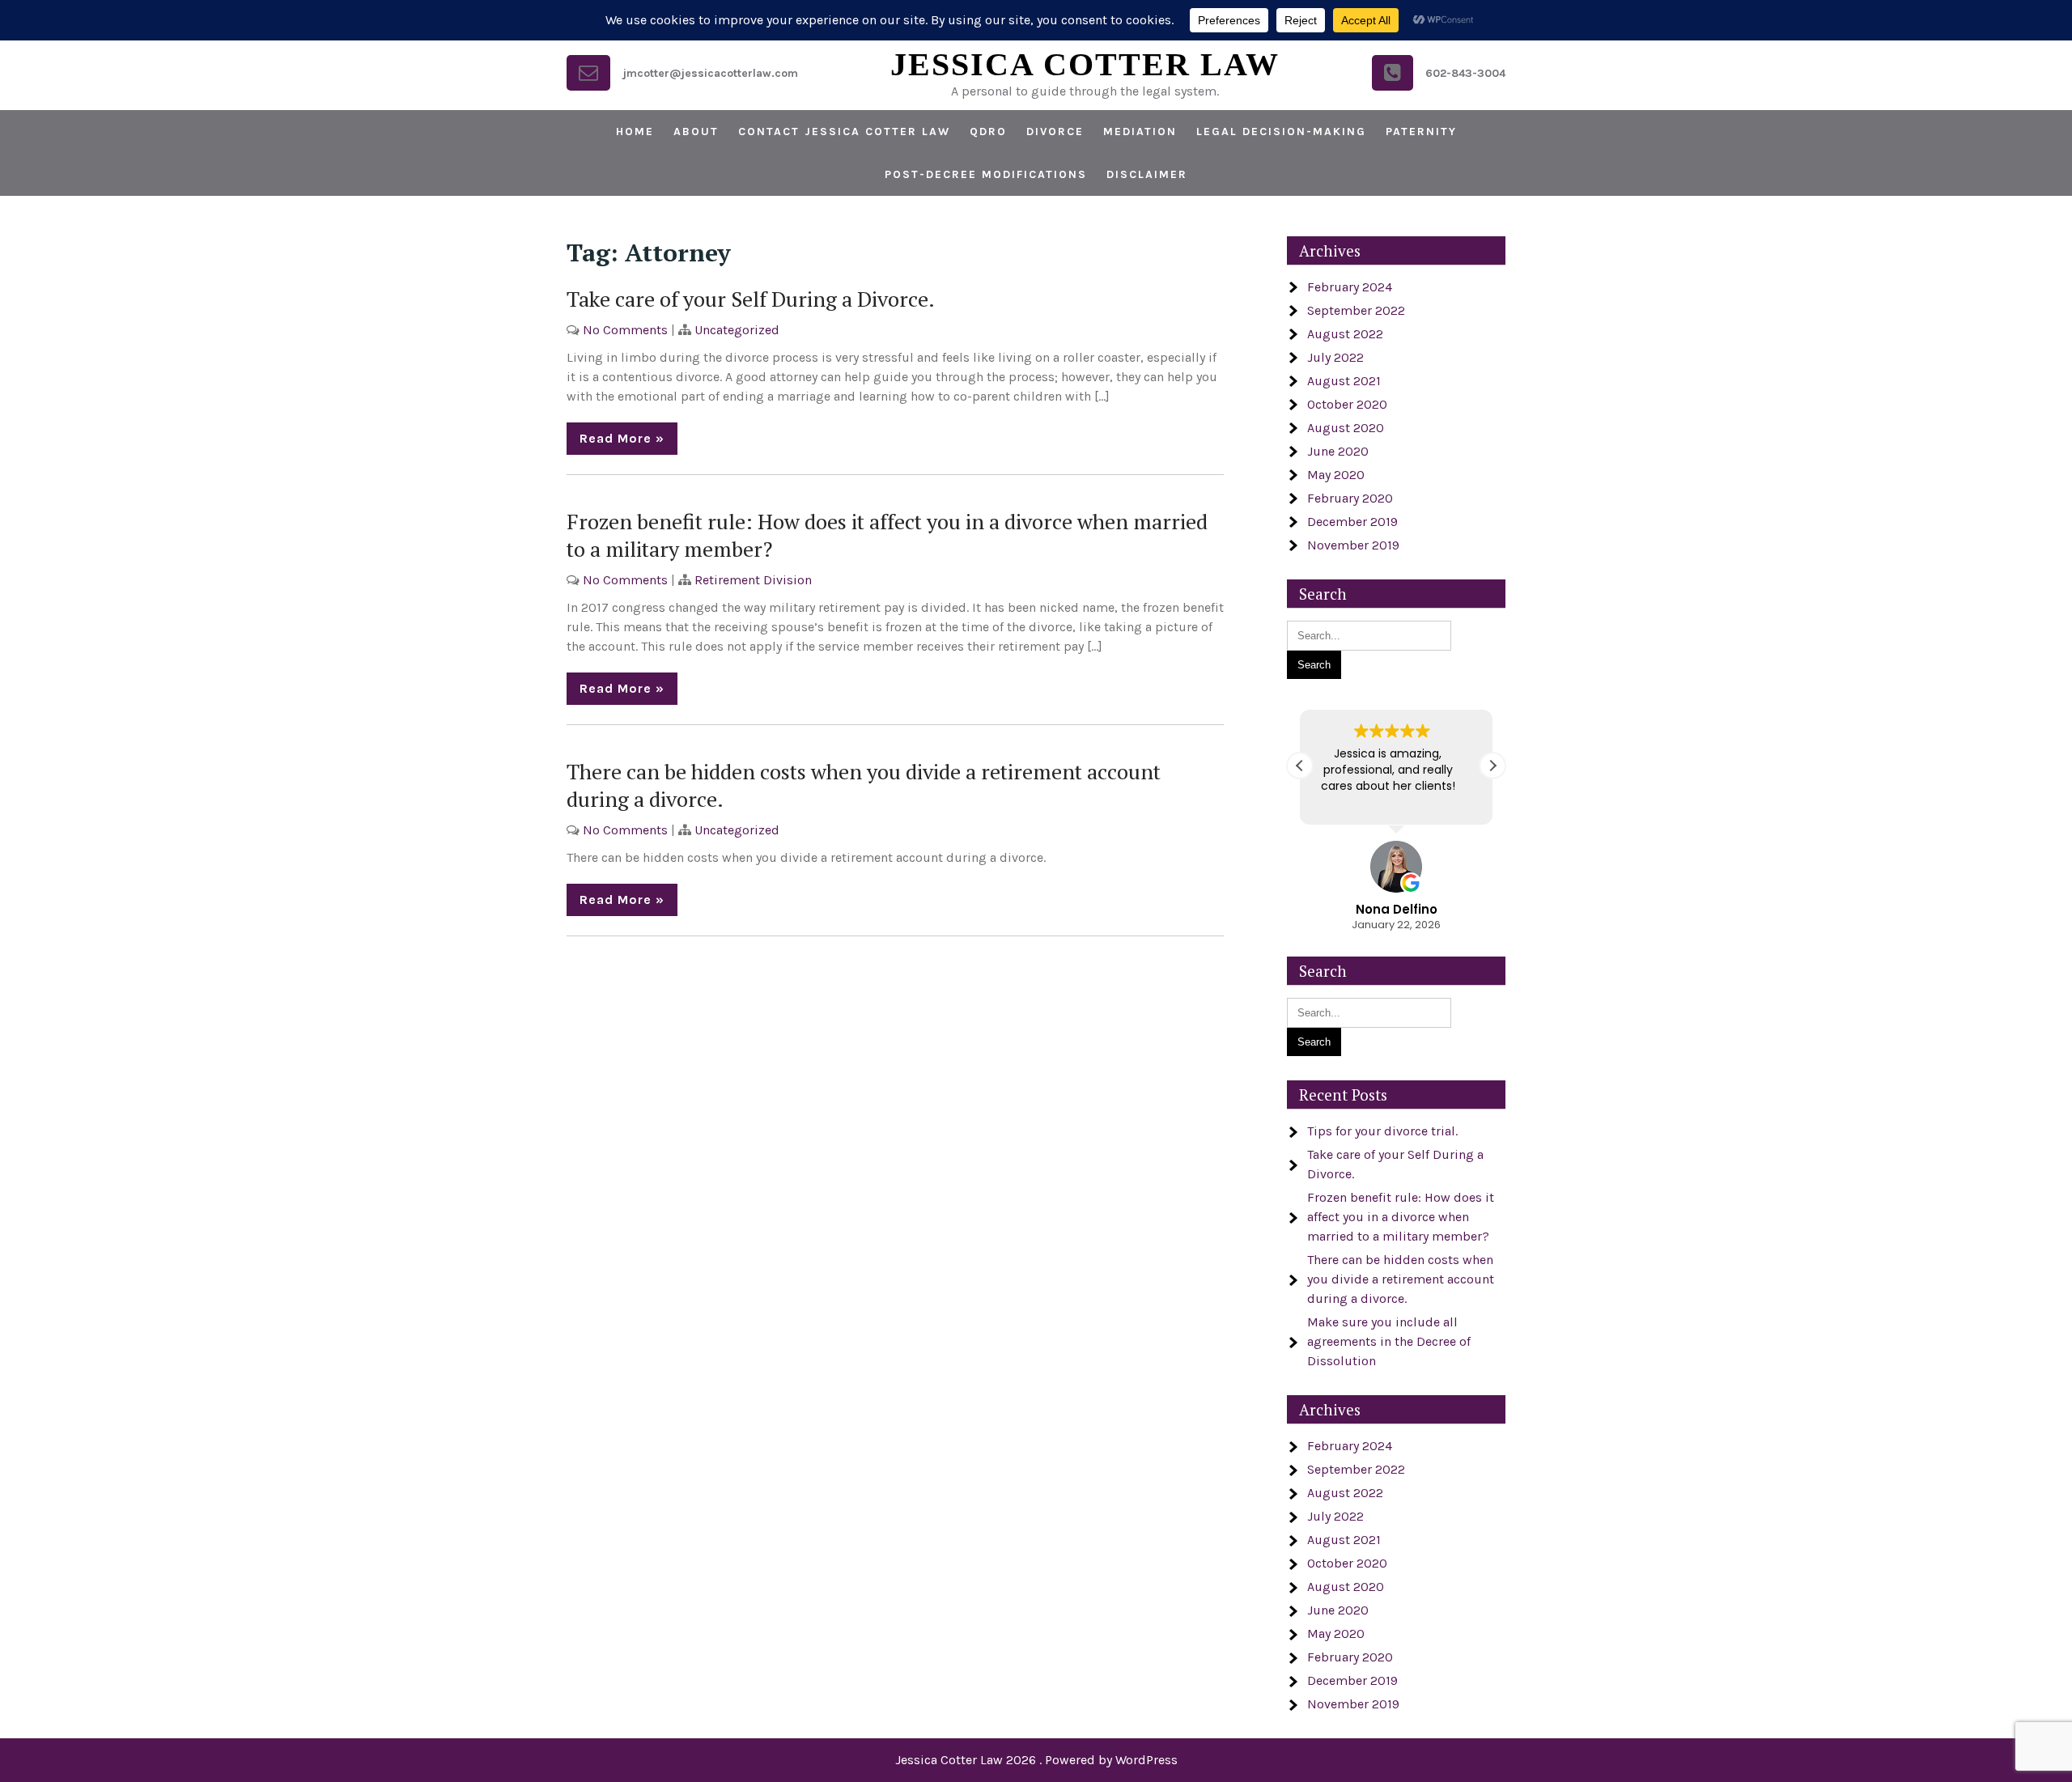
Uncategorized (737, 330)
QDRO (988, 132)
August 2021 (1344, 381)
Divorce (1055, 132)
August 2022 (1345, 334)
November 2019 (1353, 545)
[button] (1492, 766)
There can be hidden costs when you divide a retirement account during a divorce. (1401, 1279)
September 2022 (1356, 310)
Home (635, 132)
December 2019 (1352, 522)
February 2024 (1350, 287)
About (696, 132)
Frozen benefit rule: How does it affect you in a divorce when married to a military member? (1401, 1217)
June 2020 (1338, 451)
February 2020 (1350, 498)
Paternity (1421, 132)
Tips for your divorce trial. (1382, 1131)
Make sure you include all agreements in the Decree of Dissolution (1389, 1341)
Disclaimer (1147, 174)
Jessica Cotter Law (1085, 64)
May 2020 (1336, 475)
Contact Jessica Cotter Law (844, 132)
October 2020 (1347, 404)
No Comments (625, 330)
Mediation (1140, 132)
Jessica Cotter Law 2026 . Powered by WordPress (1036, 1760)
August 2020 (1346, 428)
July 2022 (1335, 357)
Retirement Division (753, 580)
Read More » (622, 438)
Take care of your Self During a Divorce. (751, 299)
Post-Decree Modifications (986, 174)
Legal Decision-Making (1281, 132)
